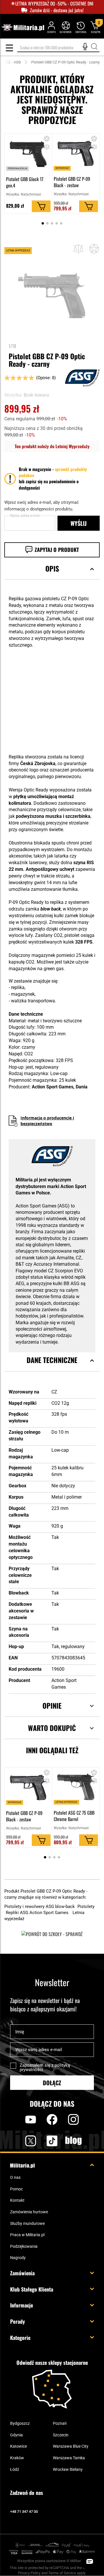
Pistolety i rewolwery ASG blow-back (40, 1907)
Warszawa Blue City (71, 2446)
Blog (73, 2141)
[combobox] (58, 48)
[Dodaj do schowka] (47, 139)
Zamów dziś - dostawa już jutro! (57, 10)
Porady (17, 2321)
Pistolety (86, 1907)
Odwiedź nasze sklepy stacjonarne (52, 2363)
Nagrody (18, 2258)
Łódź (15, 2469)
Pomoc (16, 2189)
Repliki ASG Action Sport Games (38, 1913)
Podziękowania (24, 2246)
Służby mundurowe (27, 2223)
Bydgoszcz (20, 2423)
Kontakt (17, 2200)
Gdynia (16, 2435)
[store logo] (23, 28)
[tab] (52, 576)
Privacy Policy (29, 2573)
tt (43, 2141)
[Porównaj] (78, 249)
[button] (47, 148)
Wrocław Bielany (68, 2469)
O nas (15, 2177)
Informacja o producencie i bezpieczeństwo (47, 1121)
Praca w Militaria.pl (27, 2235)
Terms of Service (62, 2573)
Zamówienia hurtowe (29, 2212)
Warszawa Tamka (69, 2458)
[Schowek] (66, 27)
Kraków (17, 2458)
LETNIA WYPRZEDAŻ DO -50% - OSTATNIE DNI (54, 4)
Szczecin (61, 2435)
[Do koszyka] (41, 206)
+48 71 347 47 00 (24, 2512)
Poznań (60, 2423)
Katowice (18, 2446)
